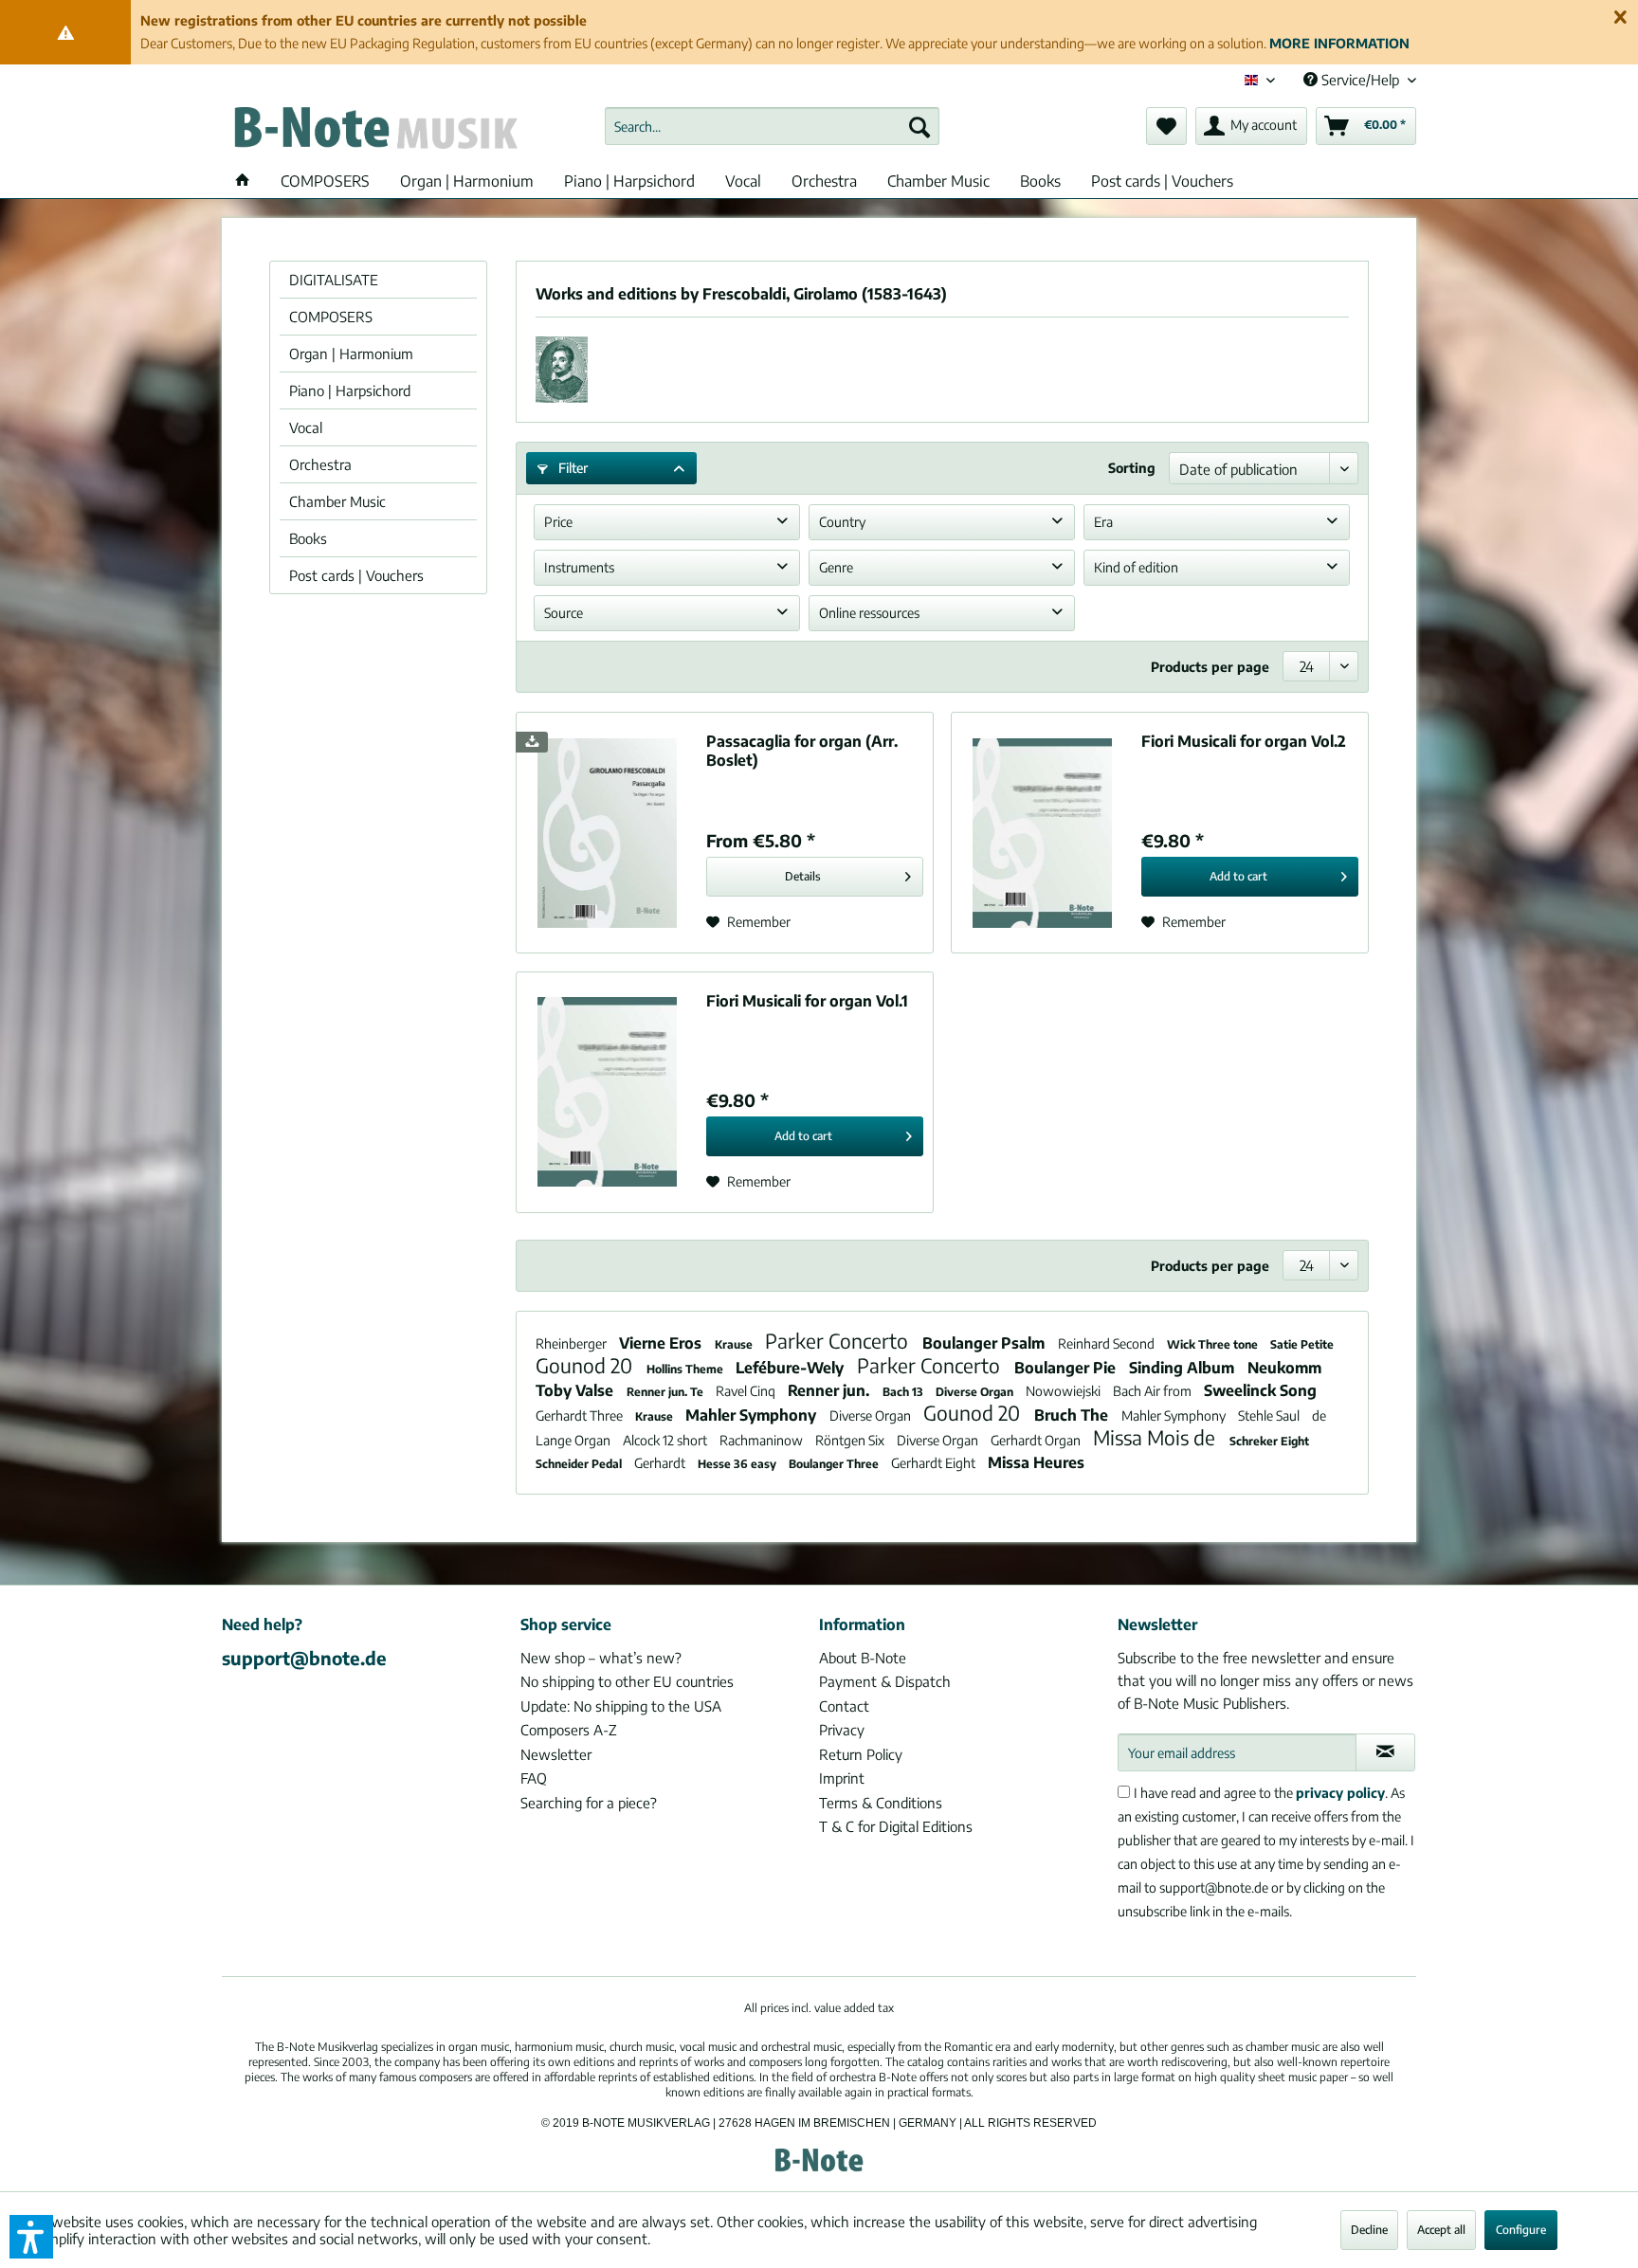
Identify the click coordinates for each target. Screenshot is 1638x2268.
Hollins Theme (686, 1369)
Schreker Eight (1269, 1441)
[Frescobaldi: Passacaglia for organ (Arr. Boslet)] (607, 833)
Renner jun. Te (666, 1392)
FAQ (534, 1778)
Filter (572, 468)
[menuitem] (772, 126)
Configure (1521, 2230)
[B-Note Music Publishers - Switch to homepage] (374, 131)
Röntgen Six (851, 1440)
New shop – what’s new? (601, 1658)
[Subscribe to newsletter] (1385, 1752)
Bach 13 (904, 1392)
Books (308, 538)
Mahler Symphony (753, 1415)
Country (842, 522)
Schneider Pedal (580, 1464)
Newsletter (556, 1754)
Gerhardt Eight (935, 1463)
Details (803, 876)
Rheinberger (573, 1343)
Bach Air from (1154, 1391)
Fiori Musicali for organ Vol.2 (1244, 741)
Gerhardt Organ (1037, 1440)
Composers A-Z (569, 1730)
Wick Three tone (1214, 1344)
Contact (844, 1706)
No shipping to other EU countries (627, 1681)
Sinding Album (1183, 1368)
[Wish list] (1166, 126)
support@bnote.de (304, 1658)
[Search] (919, 126)
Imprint (842, 1778)
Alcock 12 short (666, 1440)
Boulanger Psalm (985, 1343)
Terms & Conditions (881, 1803)
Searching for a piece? (589, 1803)
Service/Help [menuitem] (1360, 80)
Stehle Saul (1270, 1415)
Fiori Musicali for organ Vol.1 (807, 1001)
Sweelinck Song (1260, 1390)
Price (558, 522)
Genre (836, 567)
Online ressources (869, 613)
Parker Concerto (839, 1341)
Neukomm (1284, 1368)
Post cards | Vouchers (356, 575)
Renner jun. (830, 1390)
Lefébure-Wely (792, 1368)
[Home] (243, 181)
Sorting (1132, 468)
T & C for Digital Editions (896, 1826)
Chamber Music (337, 501)
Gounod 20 (586, 1365)
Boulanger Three (835, 1464)
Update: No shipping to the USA (621, 1706)
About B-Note (863, 1658)
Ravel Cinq (747, 1391)
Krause (735, 1344)
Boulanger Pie (1067, 1368)
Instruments (579, 567)
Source (564, 613)
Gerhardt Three (581, 1415)
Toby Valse (576, 1390)
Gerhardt (661, 1463)
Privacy (842, 1730)
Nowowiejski (1065, 1391)
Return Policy (861, 1754)
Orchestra (320, 464)
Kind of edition (1136, 567)
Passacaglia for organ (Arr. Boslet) (802, 751)
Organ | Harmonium (351, 354)
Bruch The (1073, 1415)
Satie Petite (1302, 1344)
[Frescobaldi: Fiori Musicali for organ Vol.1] (607, 1092)
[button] (31, 2237)
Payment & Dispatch (885, 1681)
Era (1103, 522)
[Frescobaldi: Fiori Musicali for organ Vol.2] (1042, 833)
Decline (1369, 2230)
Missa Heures (1036, 1462)
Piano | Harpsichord (350, 390)
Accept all (1441, 2230)
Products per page (1210, 667)
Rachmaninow (763, 1440)
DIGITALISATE (334, 280)
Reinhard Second (1108, 1343)
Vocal (306, 427)
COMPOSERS (331, 317)
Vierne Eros (662, 1343)
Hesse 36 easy (738, 1464)
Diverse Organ (976, 1392)
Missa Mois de (1156, 1437)
